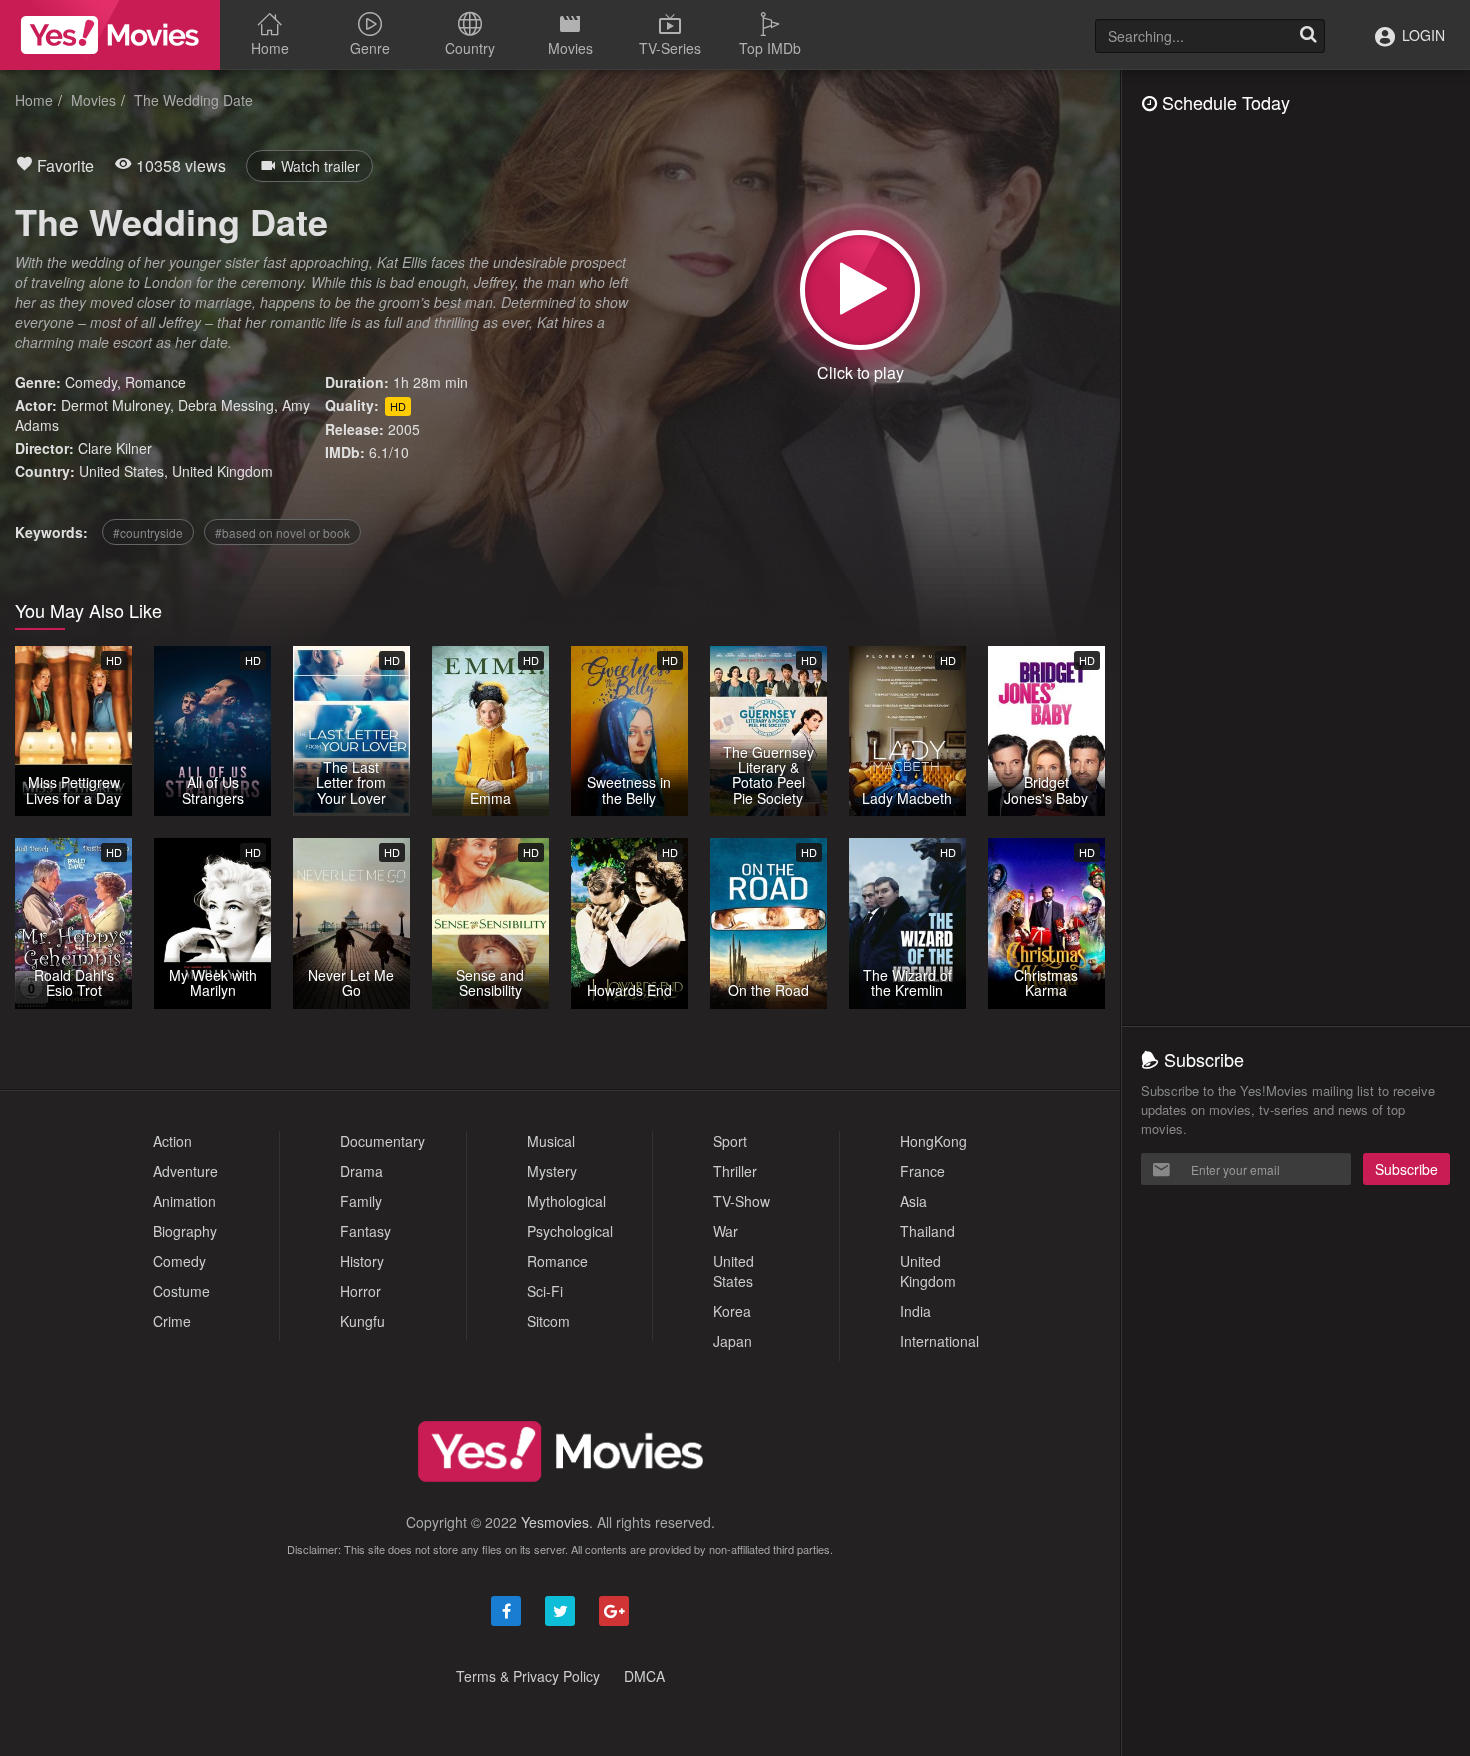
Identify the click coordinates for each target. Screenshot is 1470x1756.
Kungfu (362, 1321)
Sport (730, 1141)
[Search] (1308, 36)
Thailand (927, 1231)
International (939, 1341)
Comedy (91, 382)
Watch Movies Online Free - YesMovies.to (110, 35)
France (922, 1171)
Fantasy (365, 1231)
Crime (172, 1321)
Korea (732, 1311)
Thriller (735, 1171)
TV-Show (741, 1201)
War (725, 1231)
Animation (184, 1201)
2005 (404, 429)
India (915, 1311)
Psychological (570, 1231)
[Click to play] (860, 290)
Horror (360, 1291)
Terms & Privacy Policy (528, 1676)
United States (121, 471)
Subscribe (1406, 1169)
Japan (732, 1341)
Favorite (63, 165)
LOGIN (1421, 35)
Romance (155, 382)
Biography (185, 1231)
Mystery (552, 1171)
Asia (913, 1201)
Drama (361, 1171)
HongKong (933, 1141)
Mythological (566, 1201)
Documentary (382, 1141)
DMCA (644, 1676)
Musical (551, 1141)
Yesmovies (555, 1522)
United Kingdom (222, 471)
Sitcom (548, 1321)
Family (361, 1201)
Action (172, 1141)
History (362, 1261)
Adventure (185, 1171)
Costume (181, 1291)
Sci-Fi (545, 1291)
